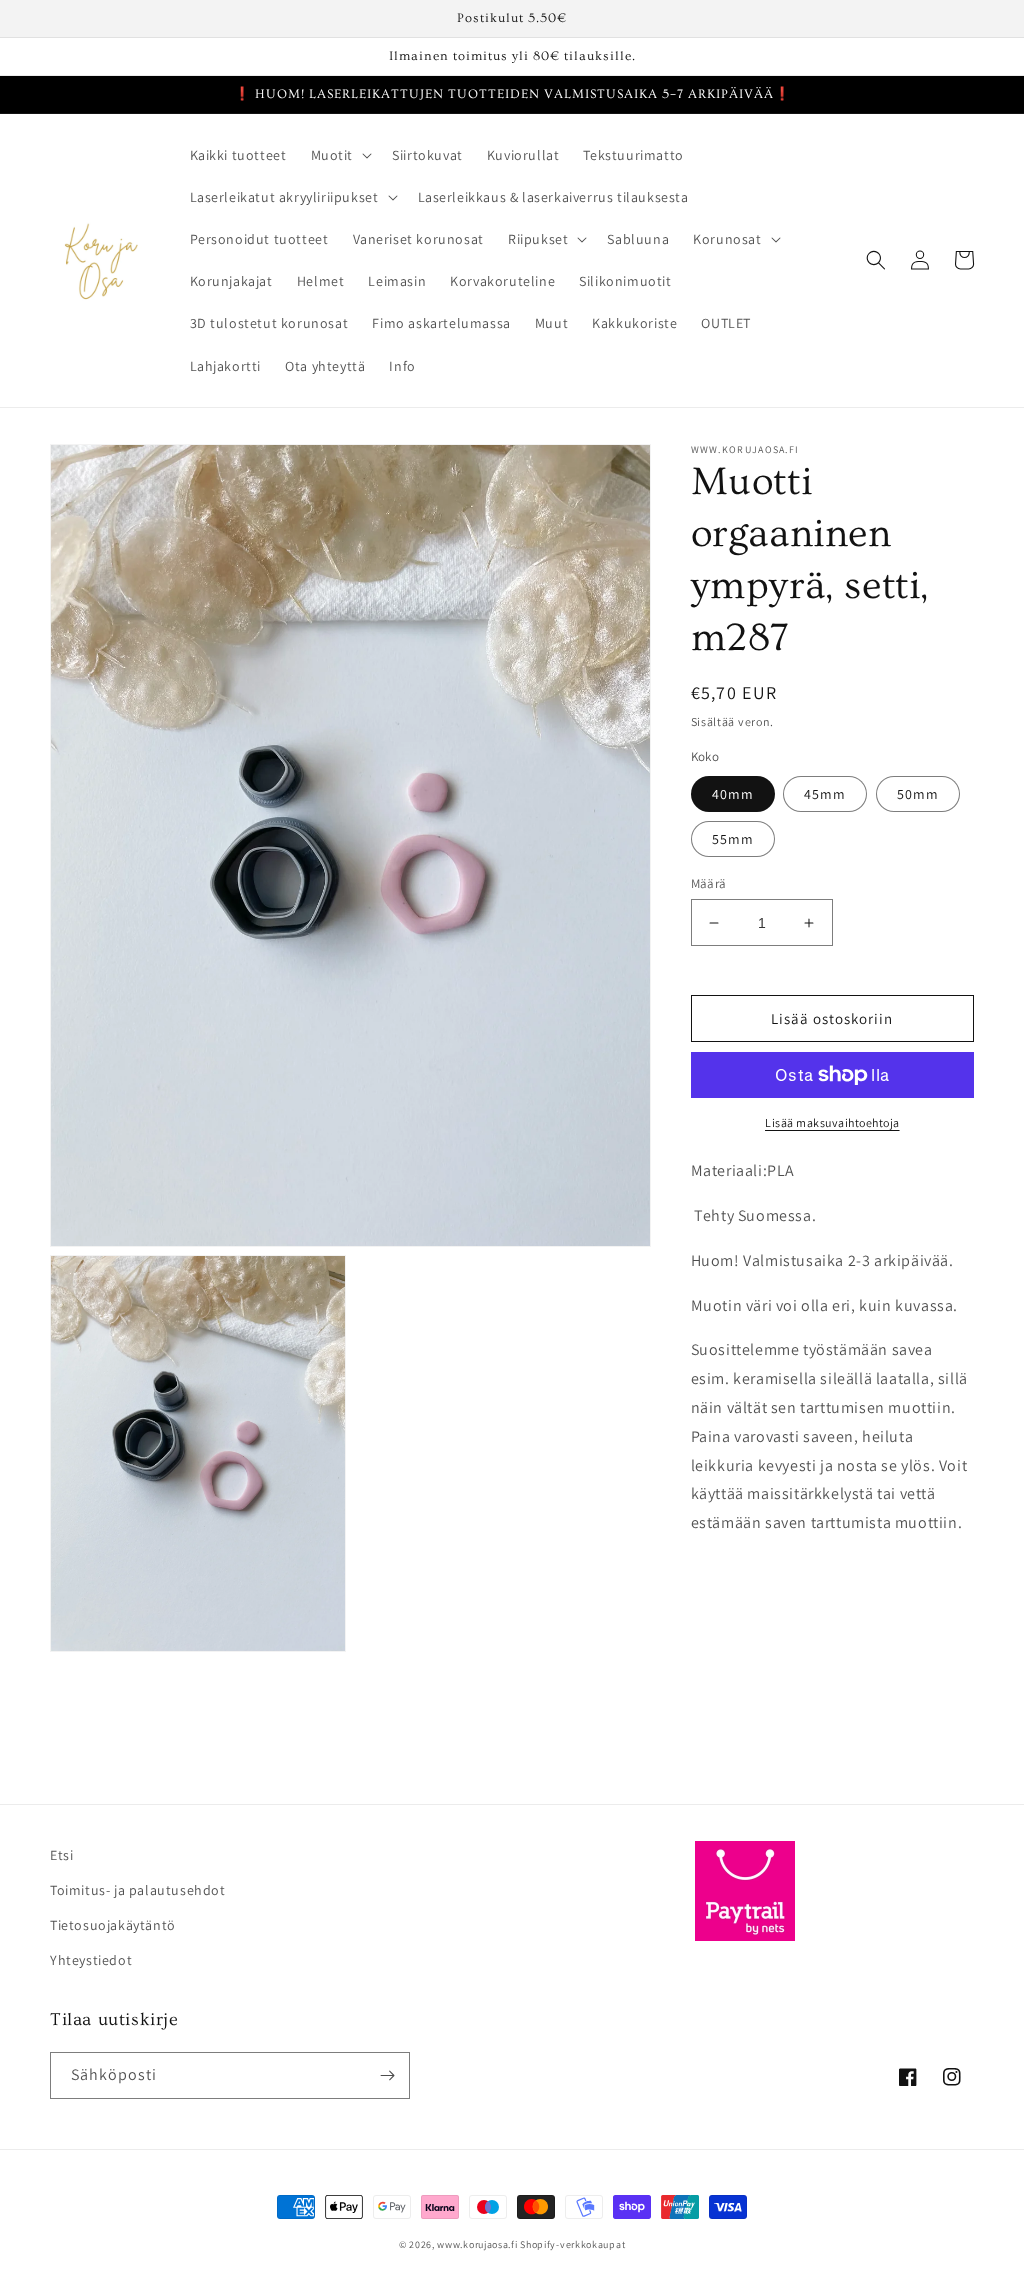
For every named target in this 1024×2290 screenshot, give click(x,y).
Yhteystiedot (91, 1960)
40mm (733, 794)
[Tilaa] (387, 2075)
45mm (825, 794)
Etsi (61, 1855)
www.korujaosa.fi (478, 2244)
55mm (733, 839)
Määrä (709, 883)
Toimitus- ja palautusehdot (138, 1890)
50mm (918, 794)
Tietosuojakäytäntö (113, 1925)
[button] (340, 155)
